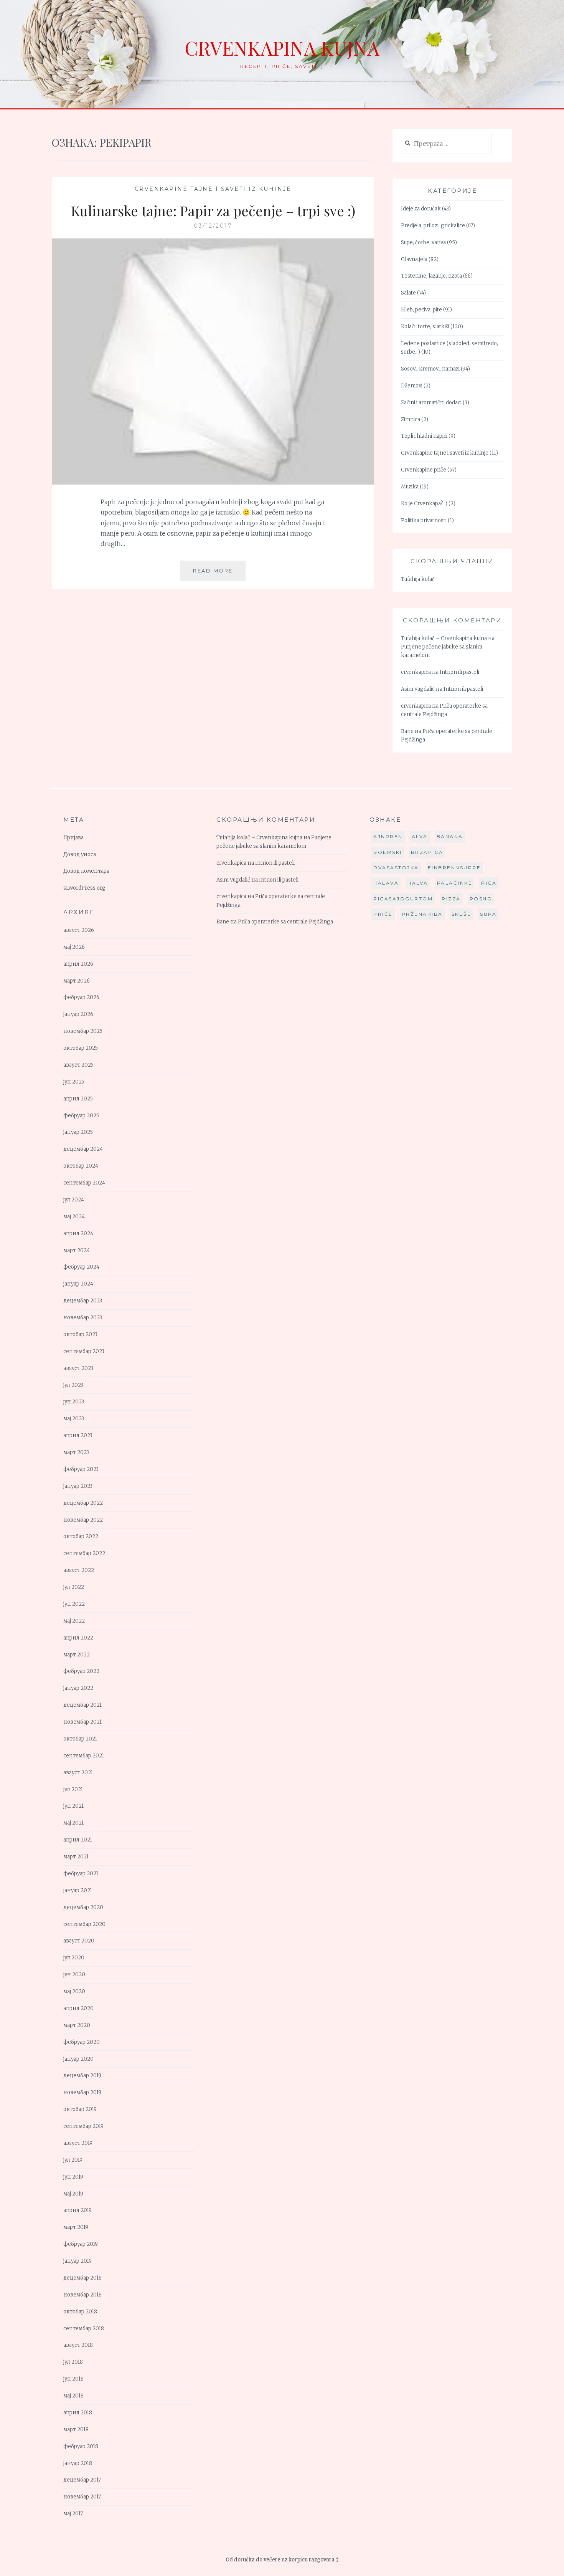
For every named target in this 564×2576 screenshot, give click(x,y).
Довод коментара (86, 871)
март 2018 (76, 2430)
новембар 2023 (83, 1318)
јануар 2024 (78, 1284)
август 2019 (78, 2143)
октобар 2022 (81, 1536)
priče (383, 914)
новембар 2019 (82, 2092)
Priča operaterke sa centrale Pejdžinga (285, 922)
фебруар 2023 (81, 1469)
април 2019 (78, 2210)
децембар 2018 (82, 2278)
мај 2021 (73, 1823)
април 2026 (78, 964)
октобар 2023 (80, 1334)
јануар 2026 (78, 1014)
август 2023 (78, 1368)
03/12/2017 (213, 226)
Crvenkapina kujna (282, 48)
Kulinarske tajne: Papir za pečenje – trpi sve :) (213, 210)
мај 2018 (73, 2396)
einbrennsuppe (454, 868)
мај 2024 (74, 1217)
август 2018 (78, 2345)
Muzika (410, 487)
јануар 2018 (78, 2463)
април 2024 (78, 1233)
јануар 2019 (78, 2261)
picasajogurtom (403, 899)
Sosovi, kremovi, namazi (430, 369)
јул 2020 (74, 1958)
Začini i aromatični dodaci (431, 403)
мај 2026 (74, 947)
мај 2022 (74, 1621)
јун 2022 (74, 1604)
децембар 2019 (82, 2076)
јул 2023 (73, 1385)
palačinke (455, 883)
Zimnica (411, 419)
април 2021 (78, 1840)
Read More (219, 574)
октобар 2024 (81, 1166)
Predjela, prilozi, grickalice (433, 226)
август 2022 (79, 1570)
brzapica (427, 852)
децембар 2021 (82, 1705)
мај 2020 (74, 1991)
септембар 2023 (84, 1351)
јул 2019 (73, 2160)
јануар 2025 (78, 1132)
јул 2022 (74, 1587)
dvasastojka (396, 868)
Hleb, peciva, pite (421, 310)
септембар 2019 (83, 2126)
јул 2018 (73, 2362)
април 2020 (78, 2008)
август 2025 (78, 1065)
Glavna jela (414, 259)
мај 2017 (73, 2514)
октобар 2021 (80, 1739)
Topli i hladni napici (424, 436)
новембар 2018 (82, 2295)
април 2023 (78, 1435)
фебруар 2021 (81, 1874)
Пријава (73, 838)
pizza (451, 899)
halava (386, 883)
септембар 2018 (84, 2329)
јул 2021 (73, 1789)
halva (418, 883)
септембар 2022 (84, 1553)
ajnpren (388, 836)
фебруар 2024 (81, 1267)
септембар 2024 (84, 1183)
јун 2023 (74, 1402)
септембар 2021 (84, 1756)
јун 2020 (74, 1975)
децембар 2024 (83, 1149)
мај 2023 (74, 1419)
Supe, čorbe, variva (423, 242)
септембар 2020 (84, 1924)
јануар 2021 (78, 1890)
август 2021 (78, 1773)
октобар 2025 (81, 1048)
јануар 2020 (78, 2059)
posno (481, 899)
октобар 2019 (80, 2109)
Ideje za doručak (421, 209)
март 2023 (76, 1452)
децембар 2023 (83, 1301)
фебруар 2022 (81, 1671)
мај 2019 (73, 2194)
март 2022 (77, 1655)
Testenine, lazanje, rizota (431, 276)
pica (489, 883)
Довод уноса (80, 855)
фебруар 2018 (81, 2446)
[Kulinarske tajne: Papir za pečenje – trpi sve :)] (213, 482)
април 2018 (78, 2413)
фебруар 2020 (82, 2042)
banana (450, 836)
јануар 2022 (78, 1688)
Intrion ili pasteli (459, 672)
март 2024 (77, 1250)
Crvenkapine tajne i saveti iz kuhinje (213, 189)
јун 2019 (73, 2177)
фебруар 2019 (81, 2244)
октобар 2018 (80, 2312)
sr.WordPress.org (84, 888)
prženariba (422, 914)
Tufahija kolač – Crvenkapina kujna (444, 638)
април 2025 (78, 1099)
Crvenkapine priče (424, 470)
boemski (388, 852)
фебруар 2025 (81, 1116)
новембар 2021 (82, 1722)
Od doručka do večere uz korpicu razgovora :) (282, 2560)
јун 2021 (73, 1806)
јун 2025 (74, 1082)
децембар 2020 (83, 1907)
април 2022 (78, 1638)
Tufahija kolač (418, 579)
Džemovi (412, 386)
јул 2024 (74, 1200)
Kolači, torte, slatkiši (425, 327)
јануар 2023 (78, 1486)
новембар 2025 (83, 1031)
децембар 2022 (83, 1503)
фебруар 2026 (81, 997)
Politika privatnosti (424, 520)
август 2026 (79, 930)
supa (488, 914)
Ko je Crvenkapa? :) (424, 504)
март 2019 (76, 2227)
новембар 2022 (83, 1520)
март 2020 (77, 2025)
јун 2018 (73, 2379)
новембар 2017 (82, 2497)
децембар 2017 (82, 2480)
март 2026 (77, 981)
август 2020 (79, 1941)
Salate (408, 293)
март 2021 (76, 1857)
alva (420, 836)
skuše (462, 914)
